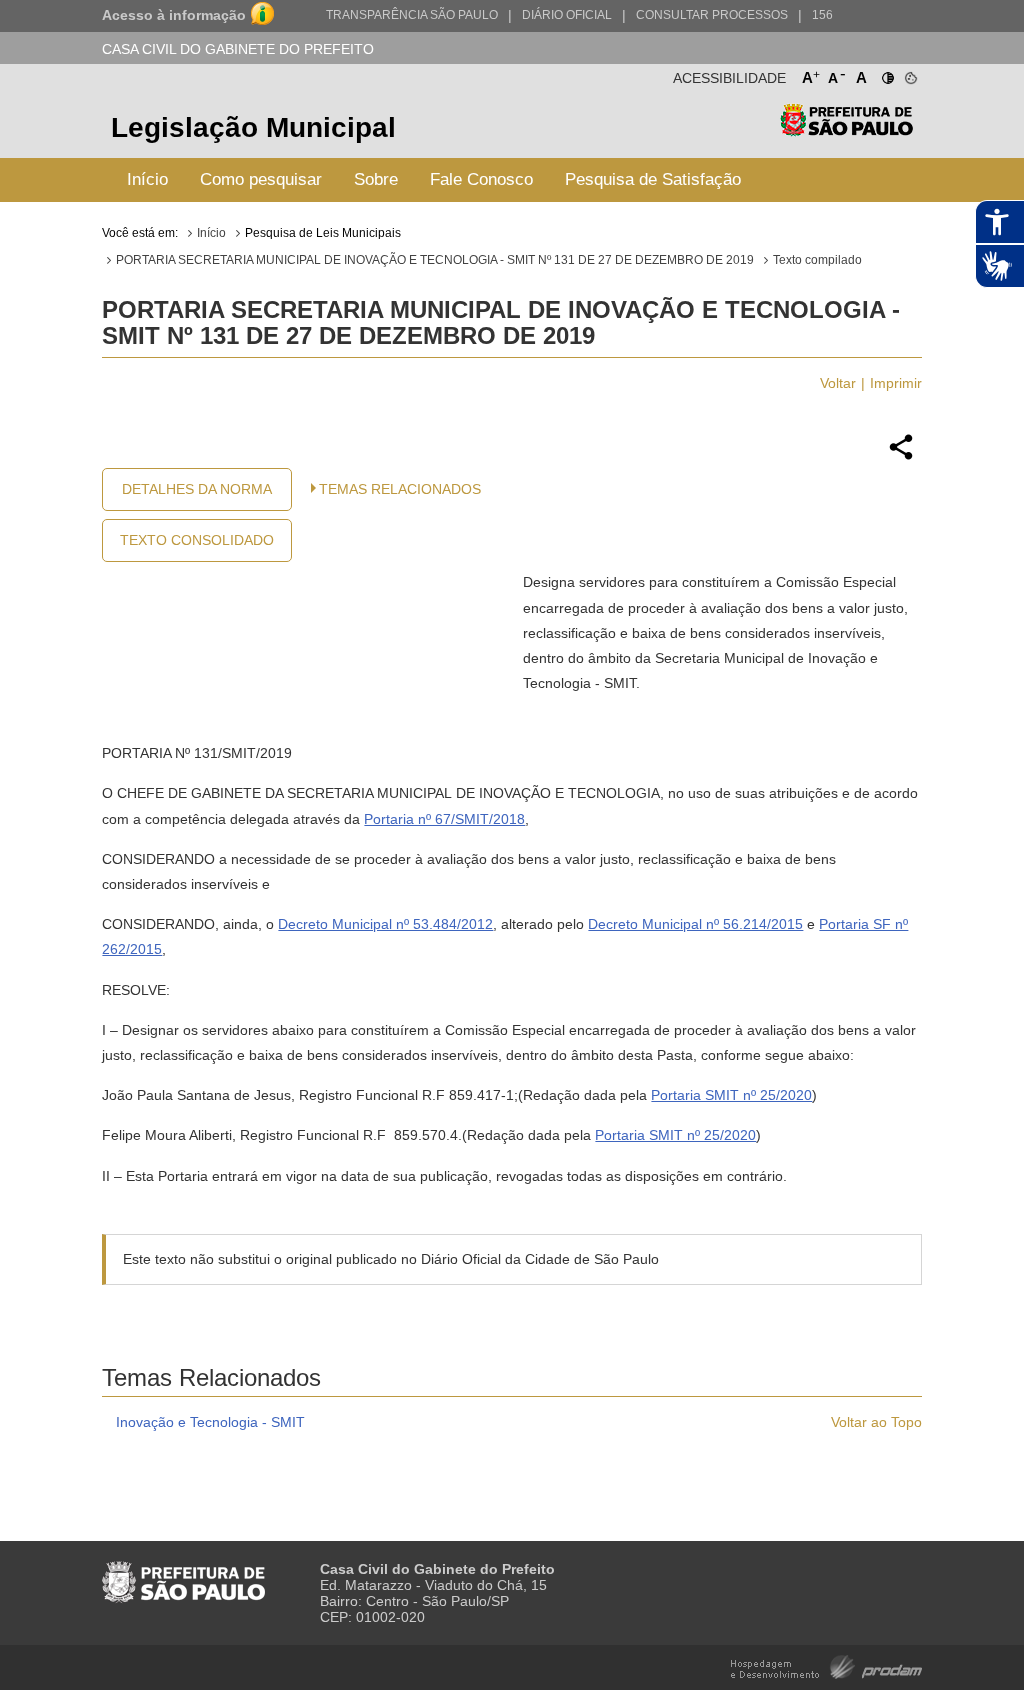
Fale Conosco (481, 179)
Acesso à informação (174, 15)
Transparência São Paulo (412, 15)
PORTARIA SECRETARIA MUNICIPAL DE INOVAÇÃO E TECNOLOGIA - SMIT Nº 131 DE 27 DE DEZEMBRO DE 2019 (435, 260)
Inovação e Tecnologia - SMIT (210, 1422)
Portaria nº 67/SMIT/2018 (444, 819)
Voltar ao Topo (876, 1422)
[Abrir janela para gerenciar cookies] (909, 74)
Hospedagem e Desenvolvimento (826, 1665)
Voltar (838, 383)
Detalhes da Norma (197, 489)
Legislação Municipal (253, 127)
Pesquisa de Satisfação (653, 179)
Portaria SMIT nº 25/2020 (731, 1095)
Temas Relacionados (400, 489)
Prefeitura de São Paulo (846, 130)
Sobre (376, 179)
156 (822, 15)
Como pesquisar (261, 179)
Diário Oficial (567, 15)
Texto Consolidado (197, 540)
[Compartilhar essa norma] (901, 457)
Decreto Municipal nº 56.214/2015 (695, 924)
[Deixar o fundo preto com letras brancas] (886, 74)
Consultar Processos (712, 15)
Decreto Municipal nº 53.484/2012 (385, 924)
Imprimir (896, 383)
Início (147, 179)
